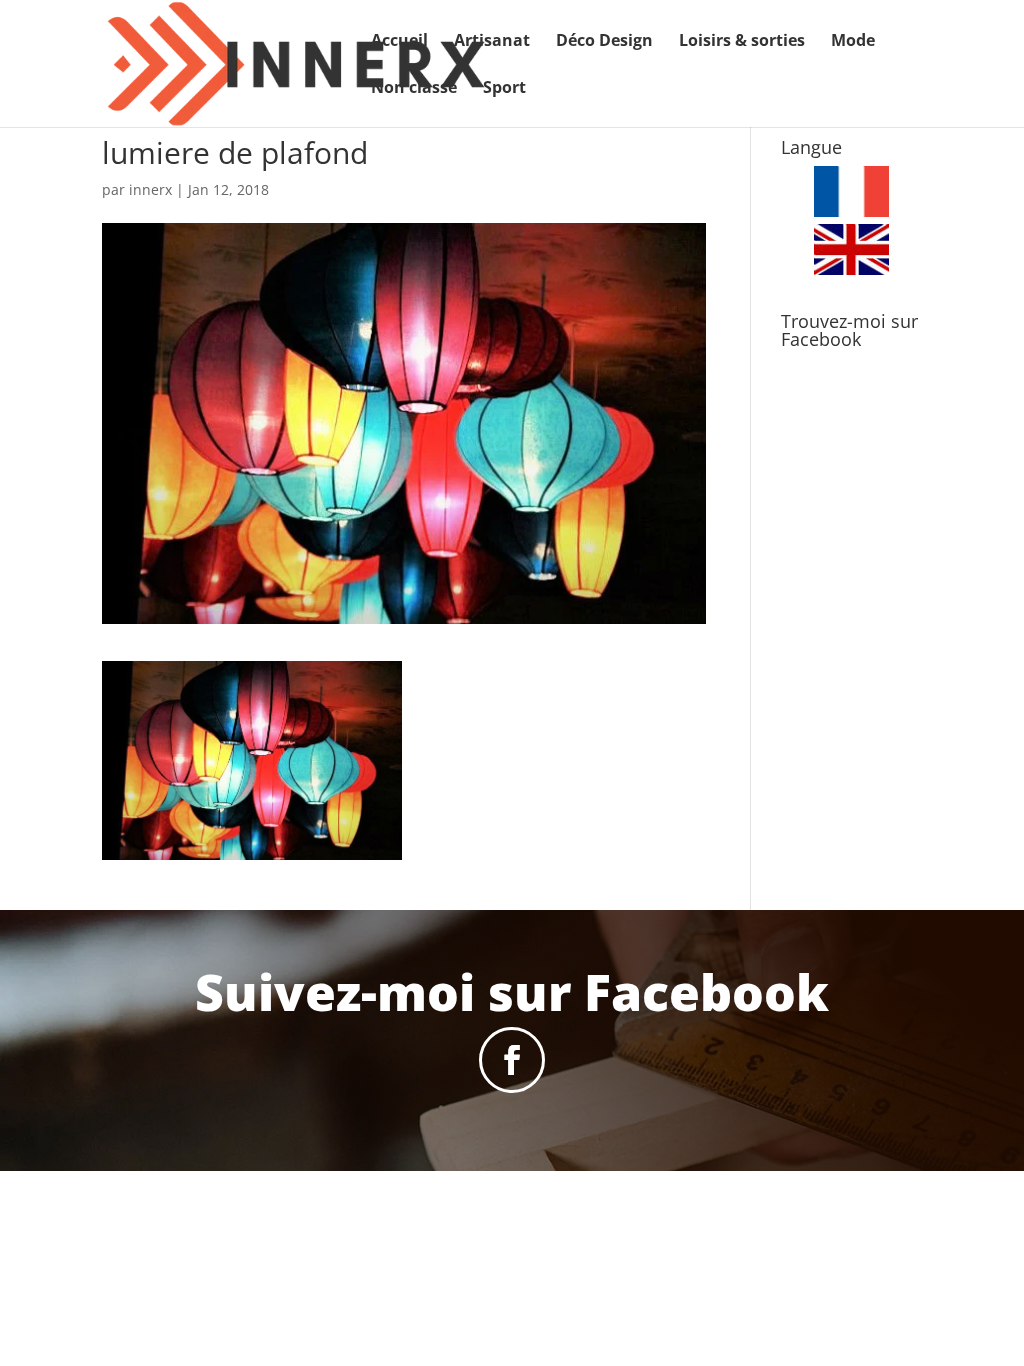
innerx (150, 189)
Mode (853, 42)
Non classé (414, 89)
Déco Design (604, 42)
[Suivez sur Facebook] (512, 1060)
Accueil (399, 42)
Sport (504, 89)
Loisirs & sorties (742, 42)
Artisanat (492, 42)
